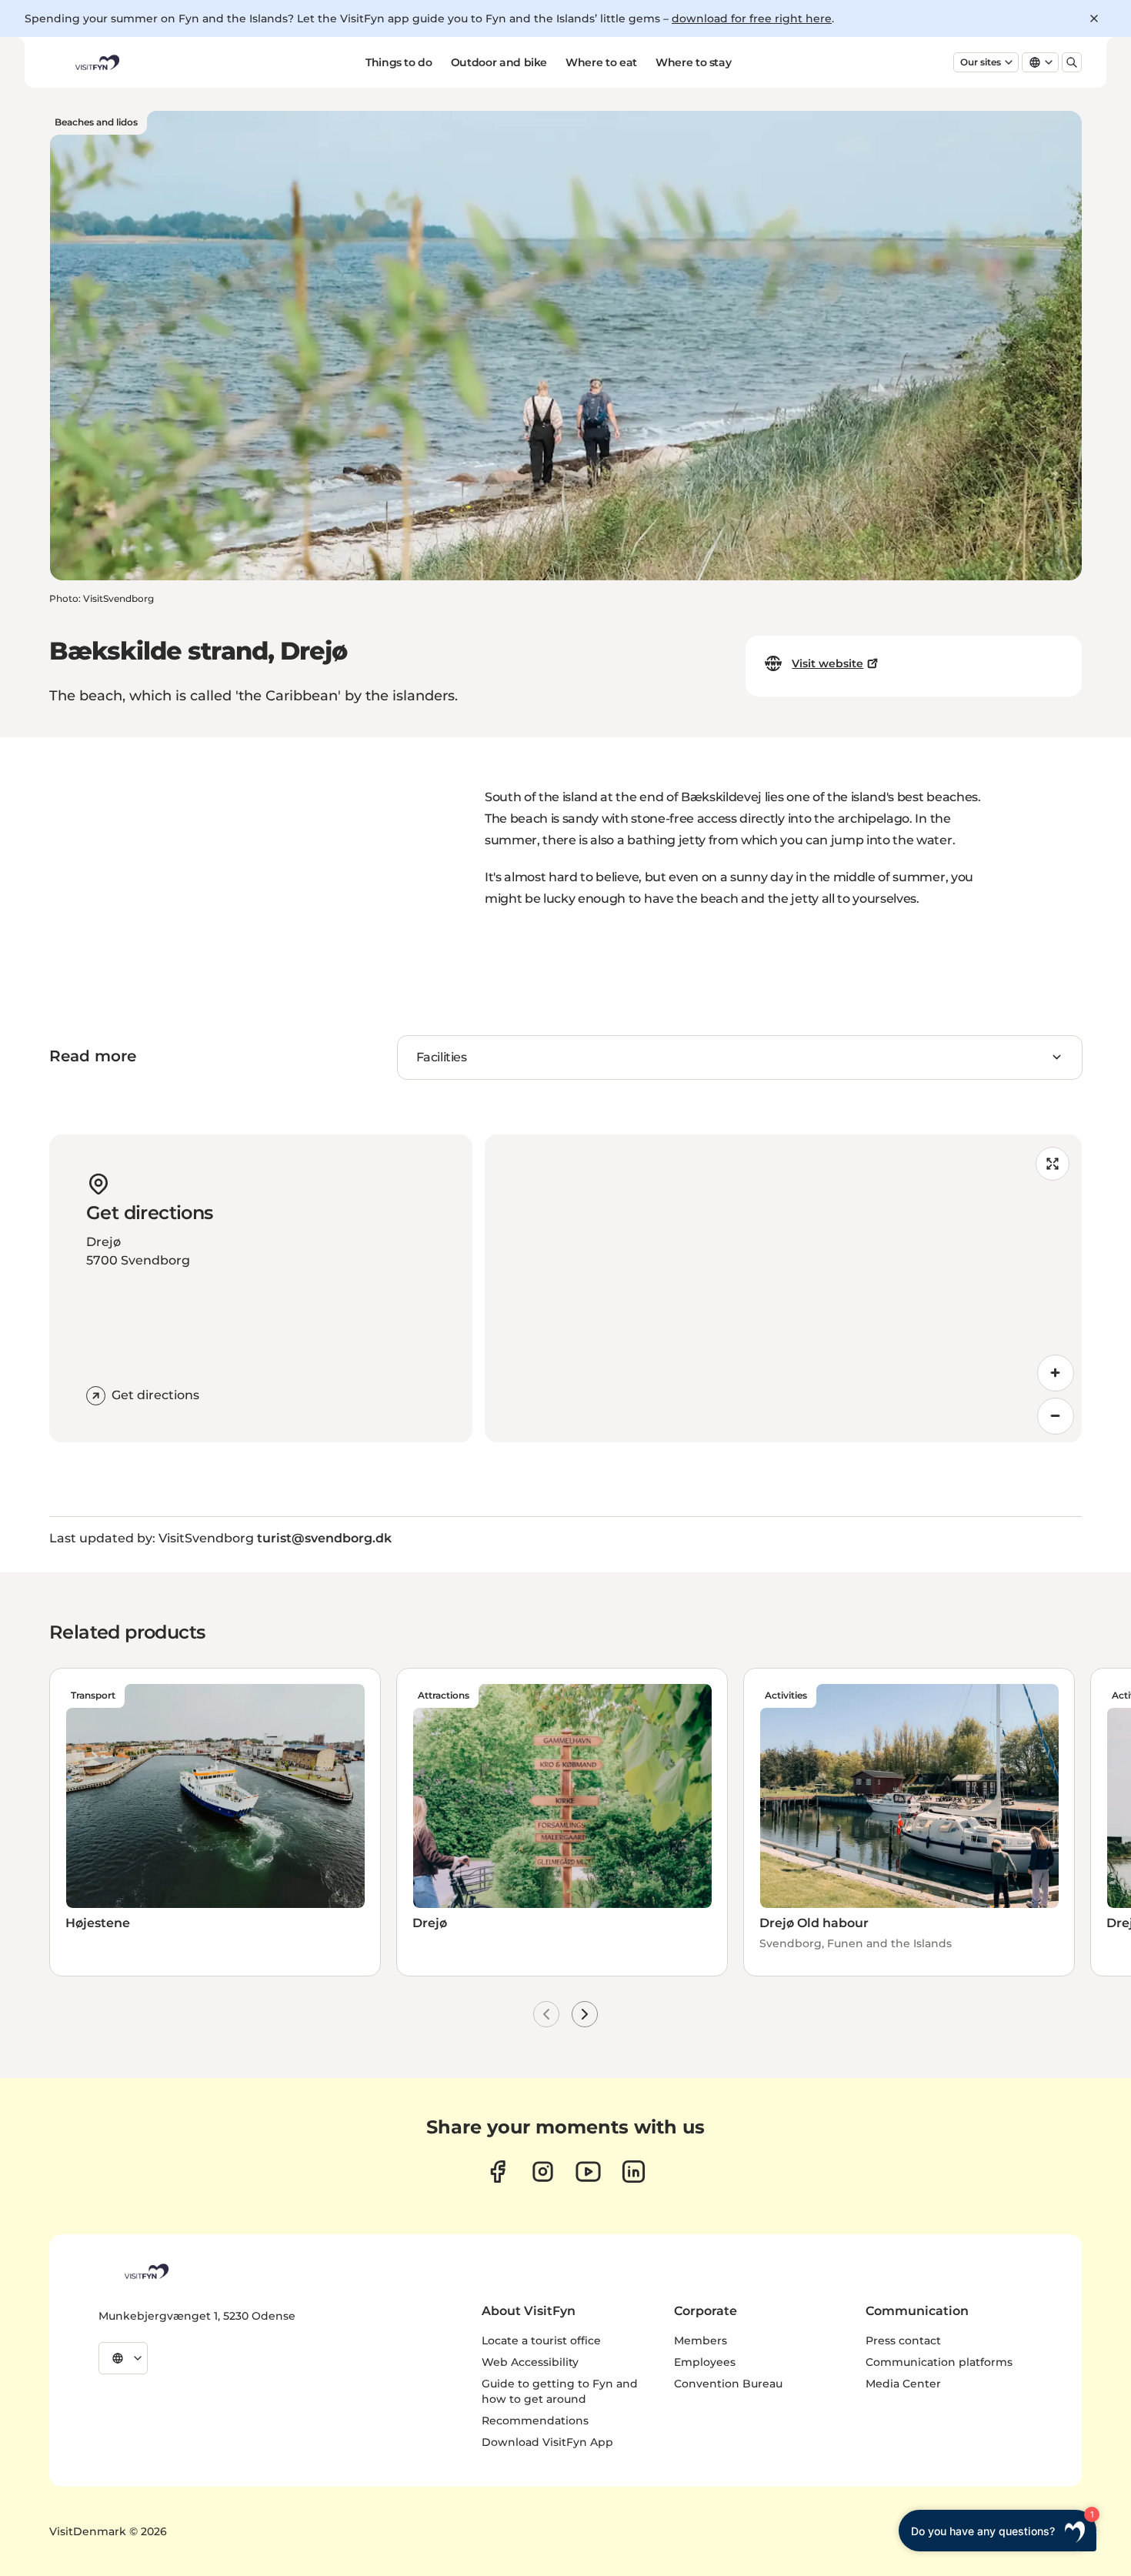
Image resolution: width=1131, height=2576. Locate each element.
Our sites (981, 62)
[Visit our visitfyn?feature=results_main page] (588, 2172)
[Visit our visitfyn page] (543, 2172)
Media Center (903, 2384)
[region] (783, 1288)
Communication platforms (939, 2362)
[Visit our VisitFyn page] (497, 2172)
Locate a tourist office (541, 2340)
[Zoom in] (1056, 1373)
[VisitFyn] (145, 2271)
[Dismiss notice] (1094, 18)
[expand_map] (1053, 1164)
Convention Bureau (728, 2384)
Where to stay (693, 62)
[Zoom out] (1056, 1416)
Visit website (827, 663)
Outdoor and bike (499, 62)
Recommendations (535, 2421)
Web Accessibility (530, 2362)
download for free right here (752, 18)
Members (701, 2340)
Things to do (399, 62)
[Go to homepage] (96, 62)
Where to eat (601, 62)
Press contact (903, 2340)
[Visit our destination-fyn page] (634, 2172)
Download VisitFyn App (547, 2442)
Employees (705, 2362)
